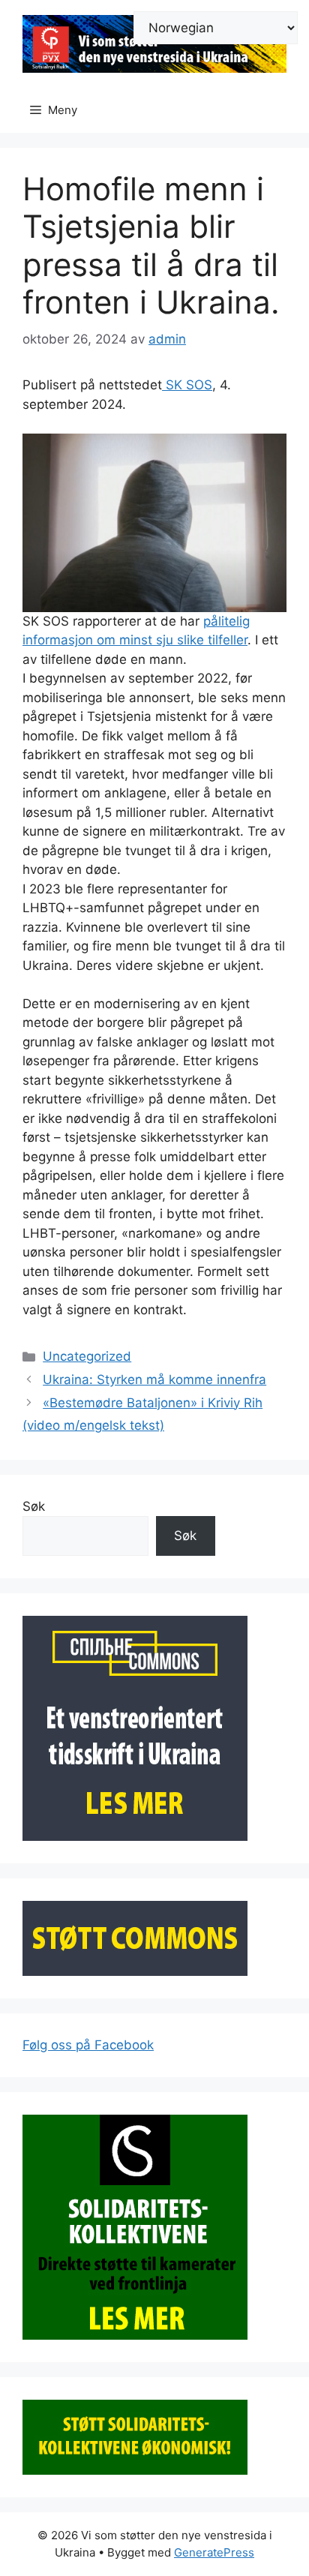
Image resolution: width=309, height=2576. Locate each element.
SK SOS (187, 385)
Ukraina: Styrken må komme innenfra (154, 1380)
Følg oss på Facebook (88, 2045)
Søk (34, 1506)
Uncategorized (87, 1356)
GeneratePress (214, 2552)
